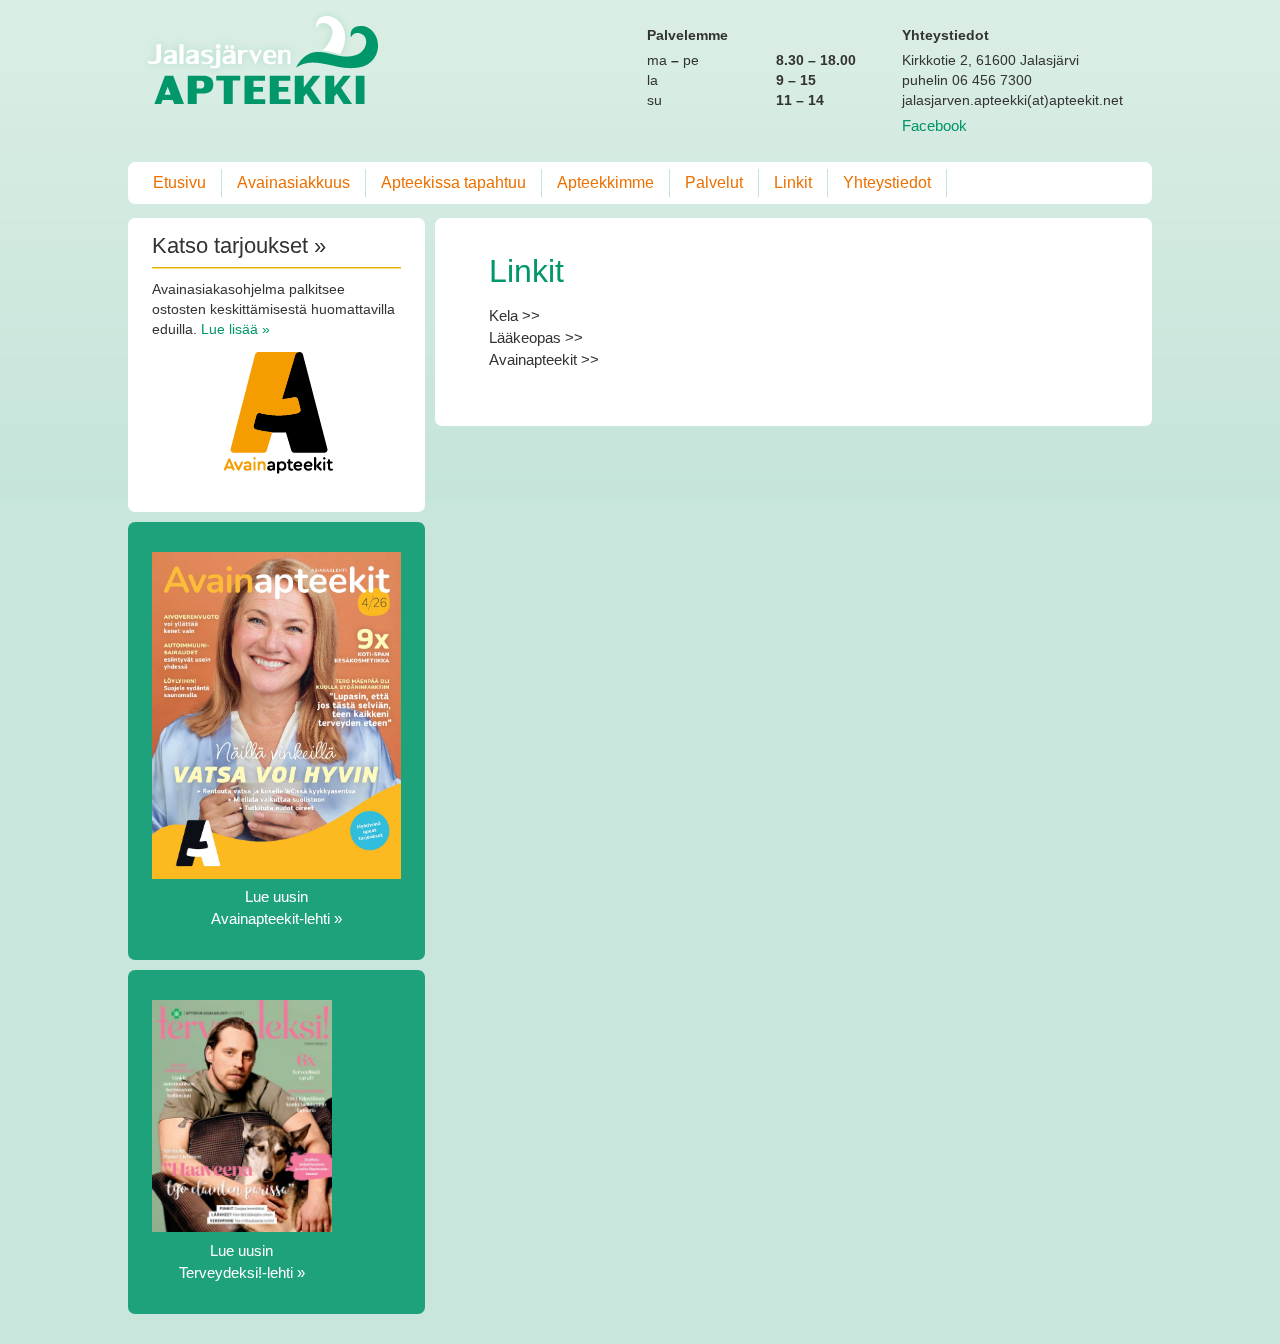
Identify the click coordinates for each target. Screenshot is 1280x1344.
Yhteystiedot (887, 182)
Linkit (793, 182)
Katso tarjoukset (230, 245)
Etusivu (179, 182)
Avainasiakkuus (293, 182)
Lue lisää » (235, 329)
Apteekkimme (605, 182)
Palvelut (714, 182)
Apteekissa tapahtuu (453, 182)
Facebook (934, 125)
